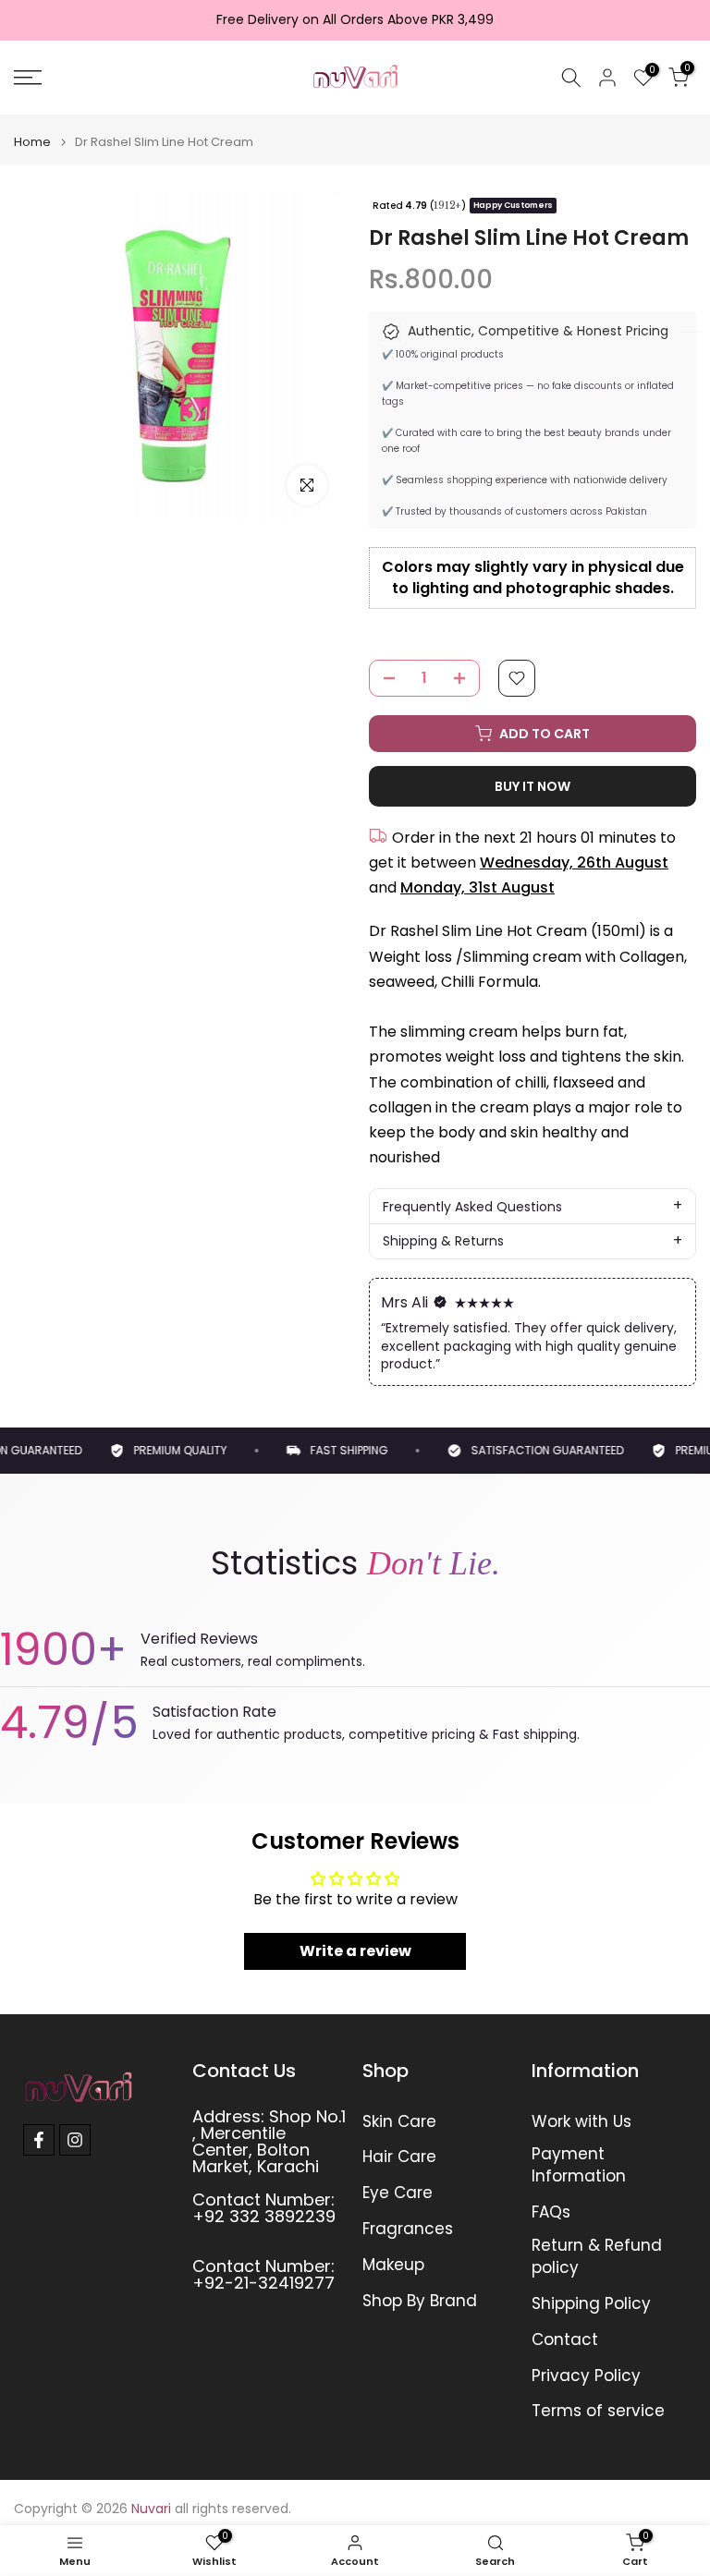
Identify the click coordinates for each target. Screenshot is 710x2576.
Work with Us (581, 2122)
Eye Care (398, 2193)
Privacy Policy (586, 2376)
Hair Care (399, 2157)
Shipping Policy (591, 2304)
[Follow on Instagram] (75, 2140)
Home (32, 142)
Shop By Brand (420, 2301)
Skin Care (399, 2122)
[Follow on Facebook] (39, 2140)
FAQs (551, 2212)
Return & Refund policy (597, 2257)
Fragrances (408, 2229)
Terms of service (598, 2411)
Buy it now (532, 786)
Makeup (393, 2265)
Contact (565, 2340)
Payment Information (579, 2165)
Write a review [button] (355, 1951)
